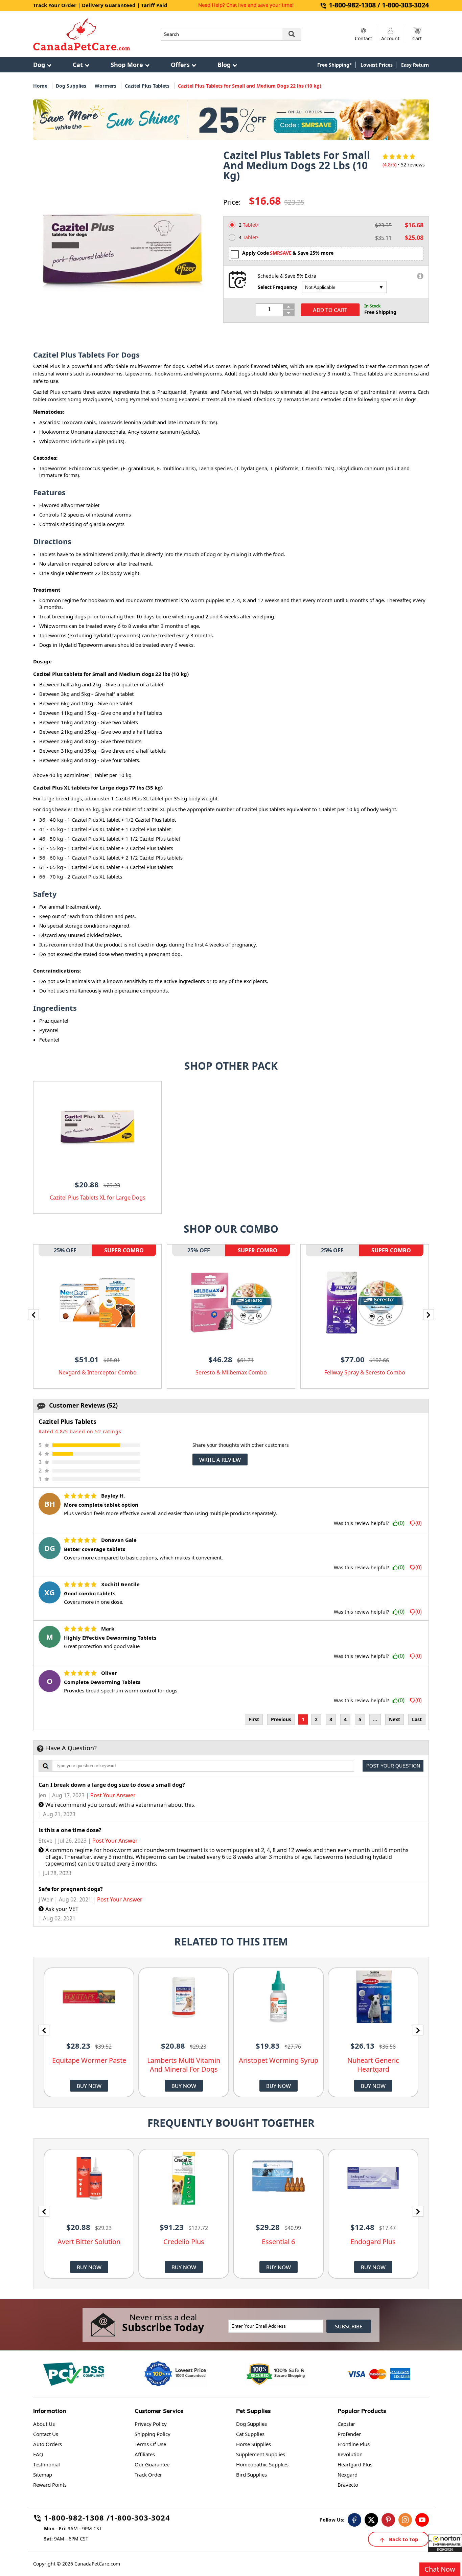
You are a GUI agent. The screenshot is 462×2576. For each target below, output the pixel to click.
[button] (445, 2543)
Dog (39, 65)
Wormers (106, 86)
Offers (180, 65)
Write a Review (220, 1460)
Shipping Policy (153, 2434)
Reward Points (50, 2485)
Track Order (148, 2475)
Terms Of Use (150, 2444)
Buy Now (89, 2086)
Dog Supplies (71, 86)
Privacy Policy (151, 2424)
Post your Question (393, 1766)
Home (40, 86)
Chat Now (440, 2569)
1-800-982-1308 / (77, 2519)
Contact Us (46, 2434)
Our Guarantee (152, 2464)
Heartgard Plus (355, 2464)
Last (417, 1719)
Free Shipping (380, 312)
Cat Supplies (250, 2434)
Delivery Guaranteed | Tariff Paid (125, 5)
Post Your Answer (113, 1795)
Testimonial (47, 2464)
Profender (349, 2434)
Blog (224, 65)
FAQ (38, 2454)
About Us (44, 2424)
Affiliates (145, 2454)
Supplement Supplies (261, 2454)
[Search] (292, 34)
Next (395, 1719)
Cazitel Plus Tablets (147, 86)
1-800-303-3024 (140, 2519)
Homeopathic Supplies (262, 2464)
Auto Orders (48, 2444)
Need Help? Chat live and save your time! (246, 5)
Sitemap (43, 2475)
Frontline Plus (354, 2444)
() (401, 1523)
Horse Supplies (253, 2444)
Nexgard (348, 2475)
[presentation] (33, 1315)
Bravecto (348, 2485)
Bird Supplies (251, 2475)
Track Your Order (55, 5)
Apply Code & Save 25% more (288, 253)
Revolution (350, 2454)
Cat (78, 65)
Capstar (346, 2424)
